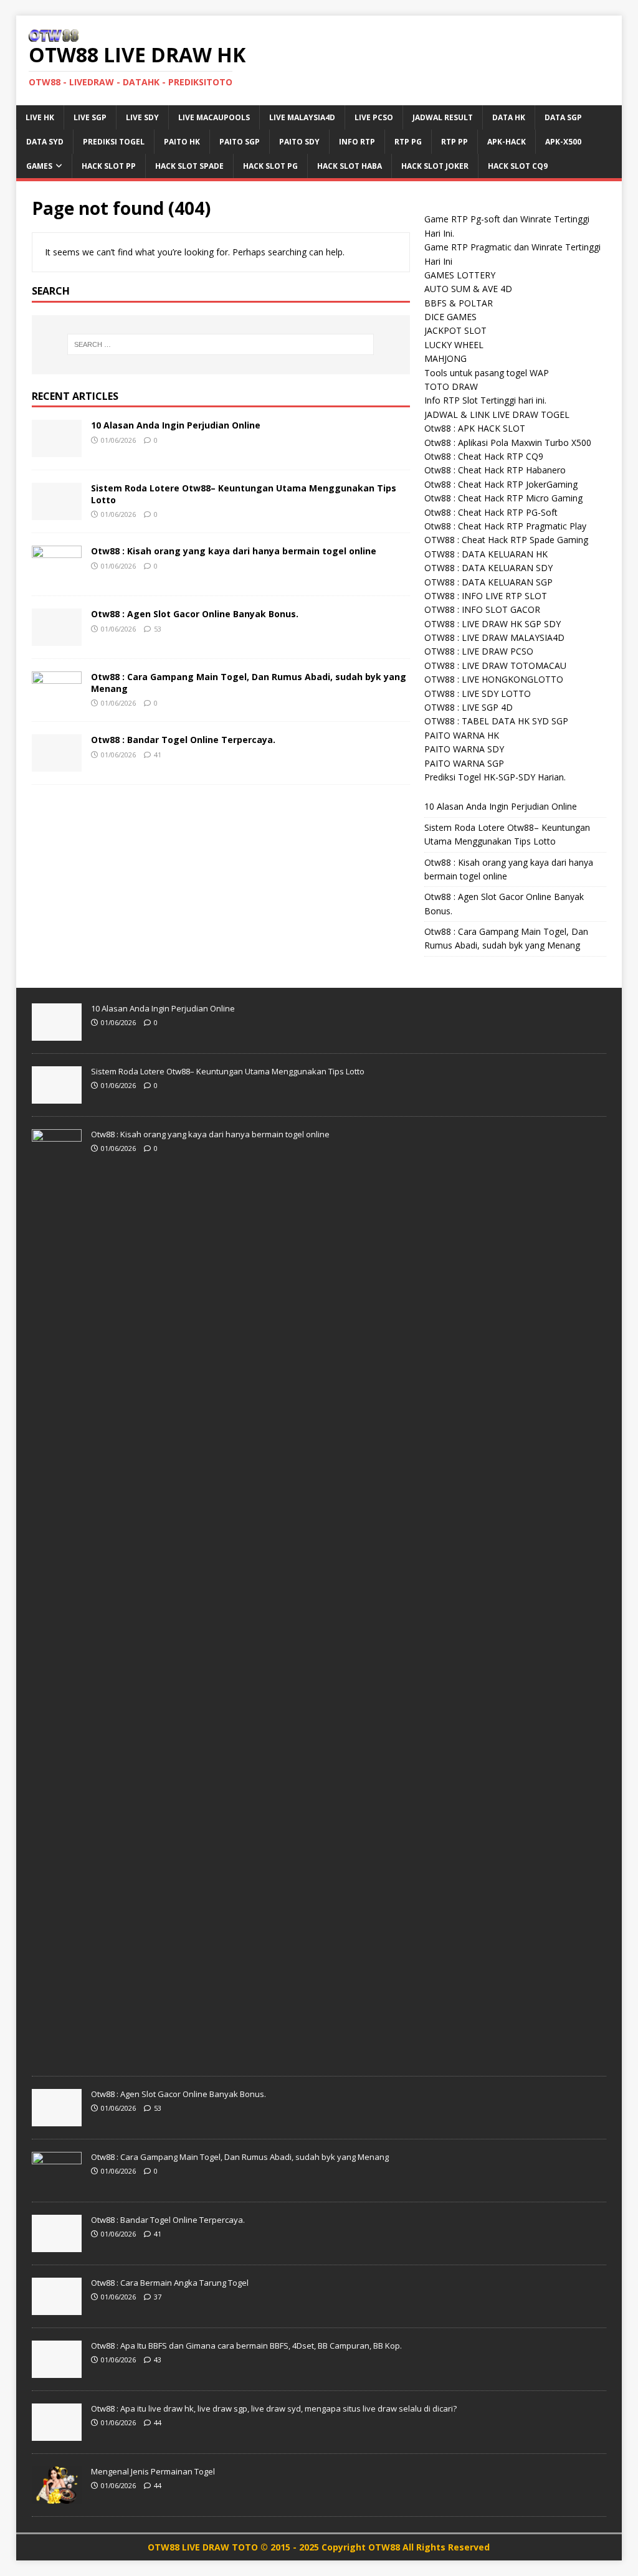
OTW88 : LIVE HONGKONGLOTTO (494, 679)
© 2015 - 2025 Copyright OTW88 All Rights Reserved (375, 2547)
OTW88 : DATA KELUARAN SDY (488, 568)
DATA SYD (45, 142)
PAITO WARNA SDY (464, 749)
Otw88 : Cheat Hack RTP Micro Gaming (503, 498)
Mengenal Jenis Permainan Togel (153, 2471)
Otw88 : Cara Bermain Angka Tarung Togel (170, 2283)
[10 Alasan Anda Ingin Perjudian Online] (57, 450)
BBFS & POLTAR (459, 303)
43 (158, 2360)
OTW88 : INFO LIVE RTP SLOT (486, 596)
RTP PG (408, 142)
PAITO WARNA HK (462, 735)
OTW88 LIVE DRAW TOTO (204, 2547)
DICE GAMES (450, 317)
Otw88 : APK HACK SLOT (475, 428)
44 (158, 2422)
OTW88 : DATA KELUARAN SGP (488, 582)
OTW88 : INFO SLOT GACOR (482, 609)
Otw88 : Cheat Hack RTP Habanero (495, 470)
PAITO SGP (240, 142)
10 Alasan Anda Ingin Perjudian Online (176, 425)
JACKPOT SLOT (455, 330)
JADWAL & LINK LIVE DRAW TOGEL (497, 414)
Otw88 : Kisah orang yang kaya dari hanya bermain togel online (234, 551)
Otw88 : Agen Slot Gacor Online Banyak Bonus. (195, 614)
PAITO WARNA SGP (464, 763)
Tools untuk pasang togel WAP (487, 373)
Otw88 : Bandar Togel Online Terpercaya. (183, 740)
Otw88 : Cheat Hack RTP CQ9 (484, 456)
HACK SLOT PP (109, 166)
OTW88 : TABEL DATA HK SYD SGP (496, 721)
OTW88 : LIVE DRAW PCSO (479, 651)
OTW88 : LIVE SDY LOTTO (478, 694)
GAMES (39, 166)
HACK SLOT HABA (350, 166)
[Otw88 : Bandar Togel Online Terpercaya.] (57, 765)
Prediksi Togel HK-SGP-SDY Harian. (495, 777)
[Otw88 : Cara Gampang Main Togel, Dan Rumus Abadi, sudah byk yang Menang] (57, 702)
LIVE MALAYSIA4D (302, 117)
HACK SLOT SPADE (189, 166)
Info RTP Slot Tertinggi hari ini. (485, 400)
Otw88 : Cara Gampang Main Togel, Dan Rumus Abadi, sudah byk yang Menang (249, 682)
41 (158, 755)
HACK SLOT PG (270, 166)
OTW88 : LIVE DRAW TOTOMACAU (495, 665)
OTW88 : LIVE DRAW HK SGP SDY (493, 624)
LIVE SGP (90, 117)
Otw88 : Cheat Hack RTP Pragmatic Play (505, 526)
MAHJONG (445, 358)
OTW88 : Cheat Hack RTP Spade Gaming (506, 540)
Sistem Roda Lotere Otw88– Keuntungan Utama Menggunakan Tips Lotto (244, 494)
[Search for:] (221, 344)
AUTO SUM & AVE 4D (468, 289)
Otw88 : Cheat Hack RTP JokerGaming (501, 484)
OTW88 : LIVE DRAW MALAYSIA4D (494, 637)
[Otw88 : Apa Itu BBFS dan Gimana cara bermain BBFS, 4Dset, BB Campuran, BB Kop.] (57, 2371)
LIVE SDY (142, 117)
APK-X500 (563, 142)
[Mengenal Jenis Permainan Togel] (57, 2497)
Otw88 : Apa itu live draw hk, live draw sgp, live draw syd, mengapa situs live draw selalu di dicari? (274, 2408)
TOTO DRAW (451, 386)
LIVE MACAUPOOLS (214, 117)
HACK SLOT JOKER (435, 166)
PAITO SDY (299, 142)
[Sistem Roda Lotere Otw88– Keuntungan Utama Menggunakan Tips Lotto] (57, 513)
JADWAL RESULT (443, 117)
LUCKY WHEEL (454, 345)
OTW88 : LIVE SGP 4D (469, 707)
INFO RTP (357, 142)
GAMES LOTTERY (460, 275)
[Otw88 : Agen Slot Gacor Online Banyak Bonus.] (57, 639)
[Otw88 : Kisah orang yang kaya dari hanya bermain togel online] (57, 576)
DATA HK (509, 117)
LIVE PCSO (374, 117)
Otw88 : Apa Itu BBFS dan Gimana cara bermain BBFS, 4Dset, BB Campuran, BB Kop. (246, 2346)
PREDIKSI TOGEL (114, 142)
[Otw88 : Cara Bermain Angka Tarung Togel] (57, 2308)
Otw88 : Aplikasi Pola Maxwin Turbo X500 (508, 443)
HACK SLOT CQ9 (518, 166)
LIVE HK (40, 117)
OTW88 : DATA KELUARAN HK (486, 554)
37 (158, 2297)
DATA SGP (563, 117)
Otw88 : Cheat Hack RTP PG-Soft (491, 512)
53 (158, 629)
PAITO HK (182, 142)
